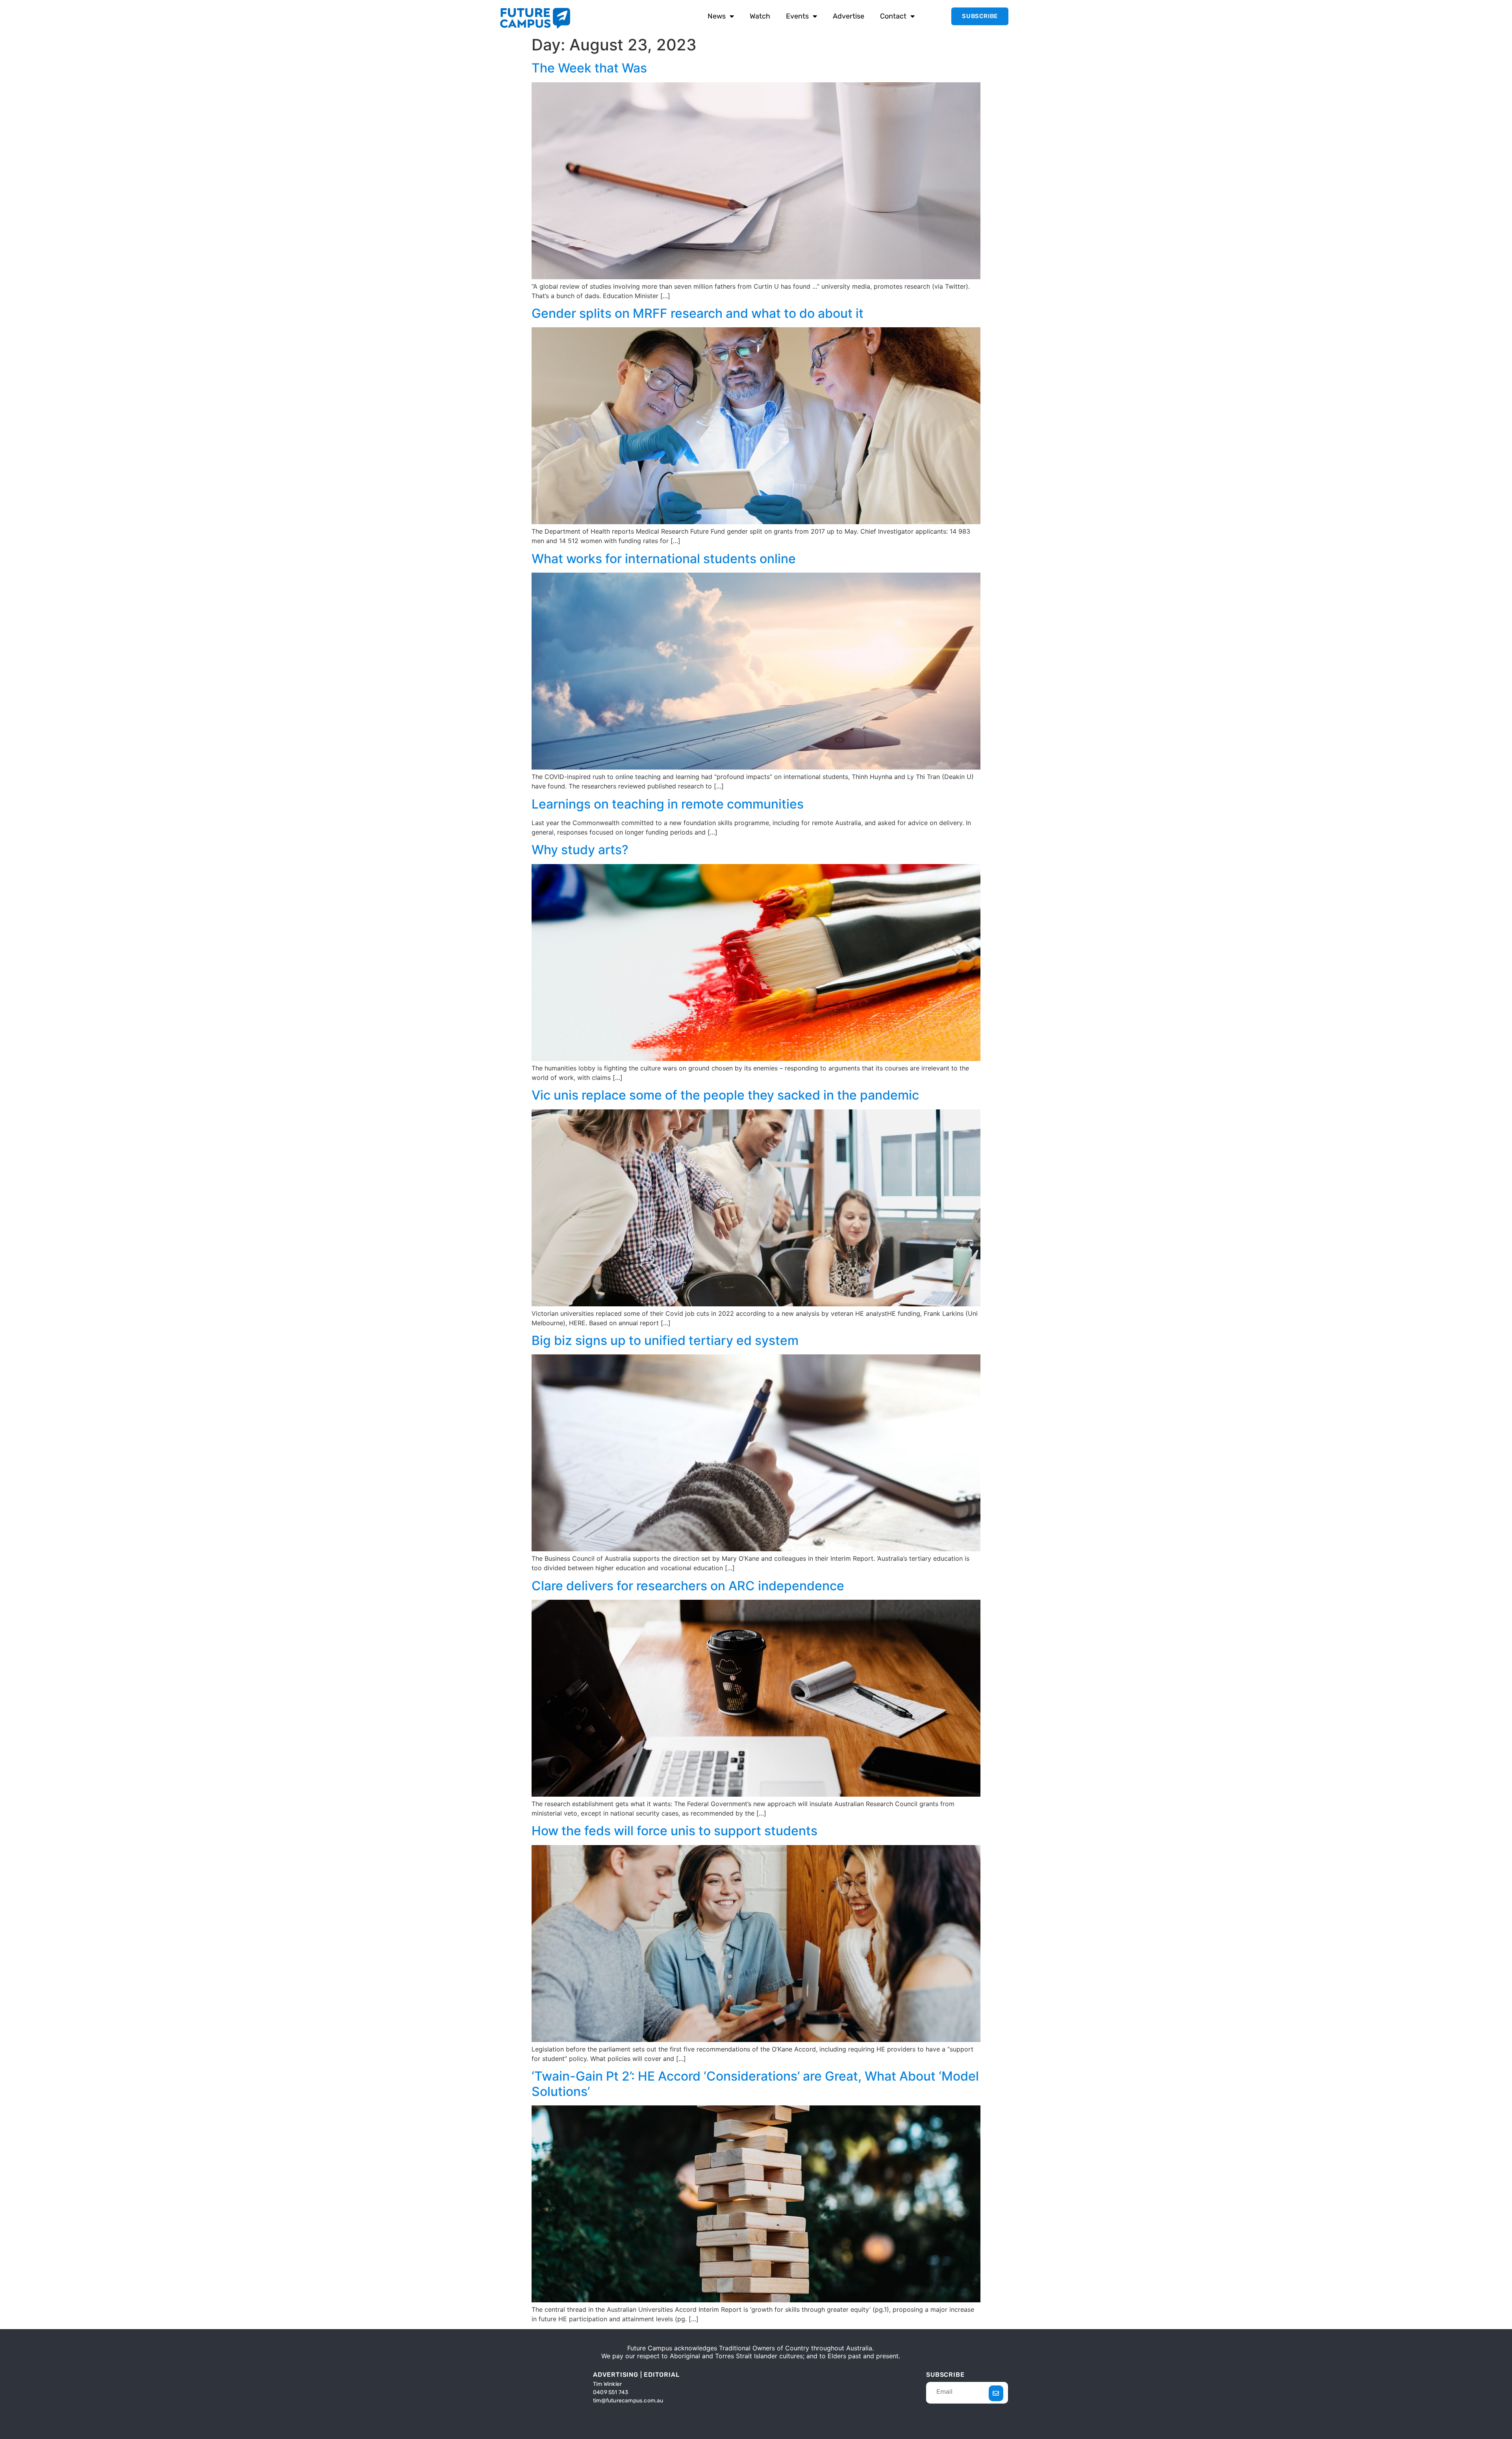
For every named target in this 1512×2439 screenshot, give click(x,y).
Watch (760, 16)
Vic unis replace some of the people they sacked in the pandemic (725, 1095)
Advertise (849, 16)
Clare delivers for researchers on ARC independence (688, 1586)
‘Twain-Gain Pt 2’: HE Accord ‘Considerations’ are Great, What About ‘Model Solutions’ (755, 2084)
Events (797, 16)
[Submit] (996, 2393)
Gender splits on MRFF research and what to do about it (698, 313)
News (717, 16)
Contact (893, 16)
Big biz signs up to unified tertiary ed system (665, 1340)
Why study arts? (580, 850)
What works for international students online (664, 559)
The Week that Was (589, 68)
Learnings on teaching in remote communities (668, 804)
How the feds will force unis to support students (674, 1831)
